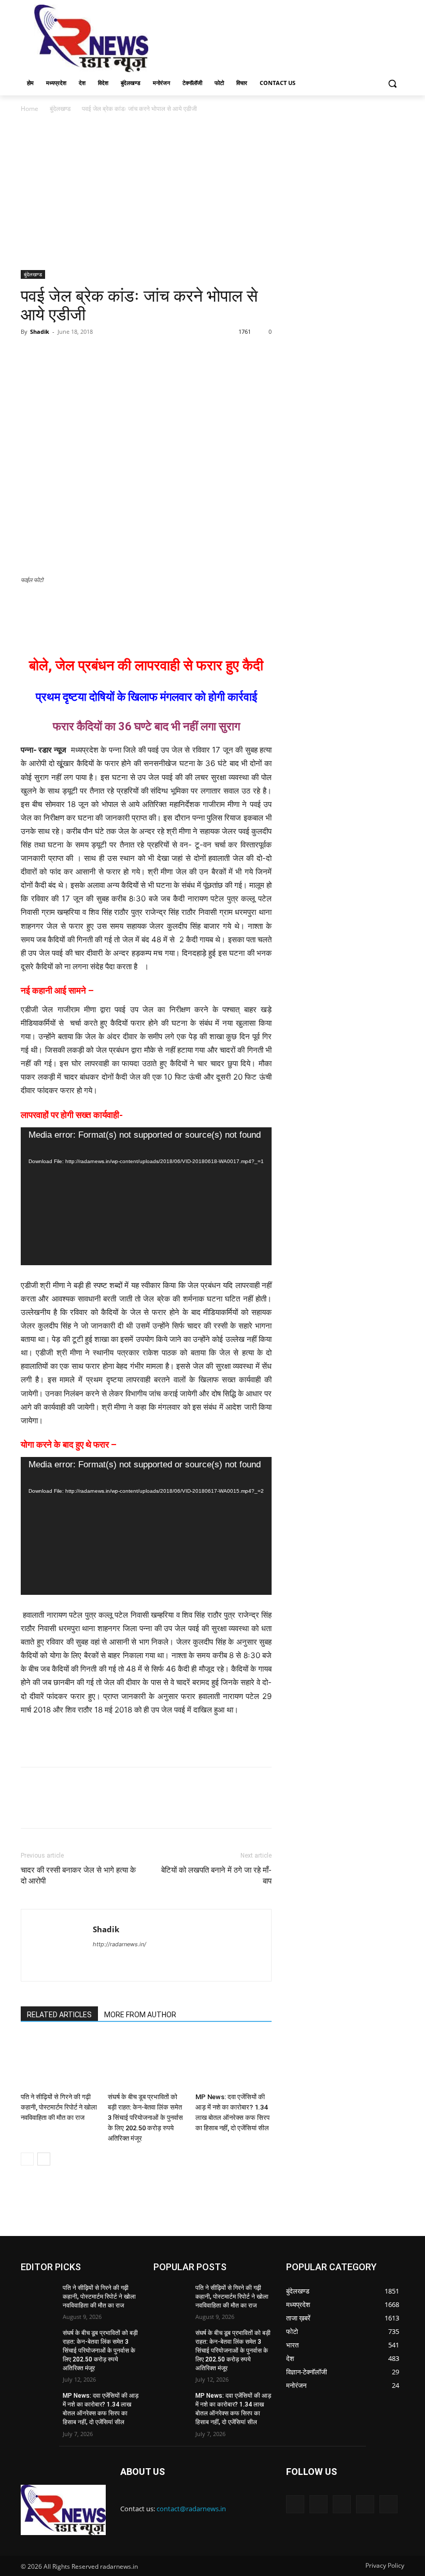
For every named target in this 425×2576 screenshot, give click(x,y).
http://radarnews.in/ (119, 1944)
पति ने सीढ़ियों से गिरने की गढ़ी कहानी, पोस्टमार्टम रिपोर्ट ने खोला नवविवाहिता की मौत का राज (59, 2107)
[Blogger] (295, 2504)
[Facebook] (31, 355)
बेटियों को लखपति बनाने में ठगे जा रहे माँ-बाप (216, 1876)
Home (30, 109)
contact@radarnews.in (191, 2509)
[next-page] (44, 2159)
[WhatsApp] (103, 355)
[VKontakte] (388, 2504)
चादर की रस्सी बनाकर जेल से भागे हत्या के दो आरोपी (78, 1876)
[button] (392, 83)
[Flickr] (342, 2504)
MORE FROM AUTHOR (140, 2015)
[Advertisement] (283, 37)
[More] (127, 355)
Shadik (40, 331)
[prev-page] (27, 2159)
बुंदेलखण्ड (60, 109)
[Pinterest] (79, 355)
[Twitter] (55, 355)
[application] (146, 1196)
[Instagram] (365, 2504)
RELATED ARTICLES (59, 2015)
